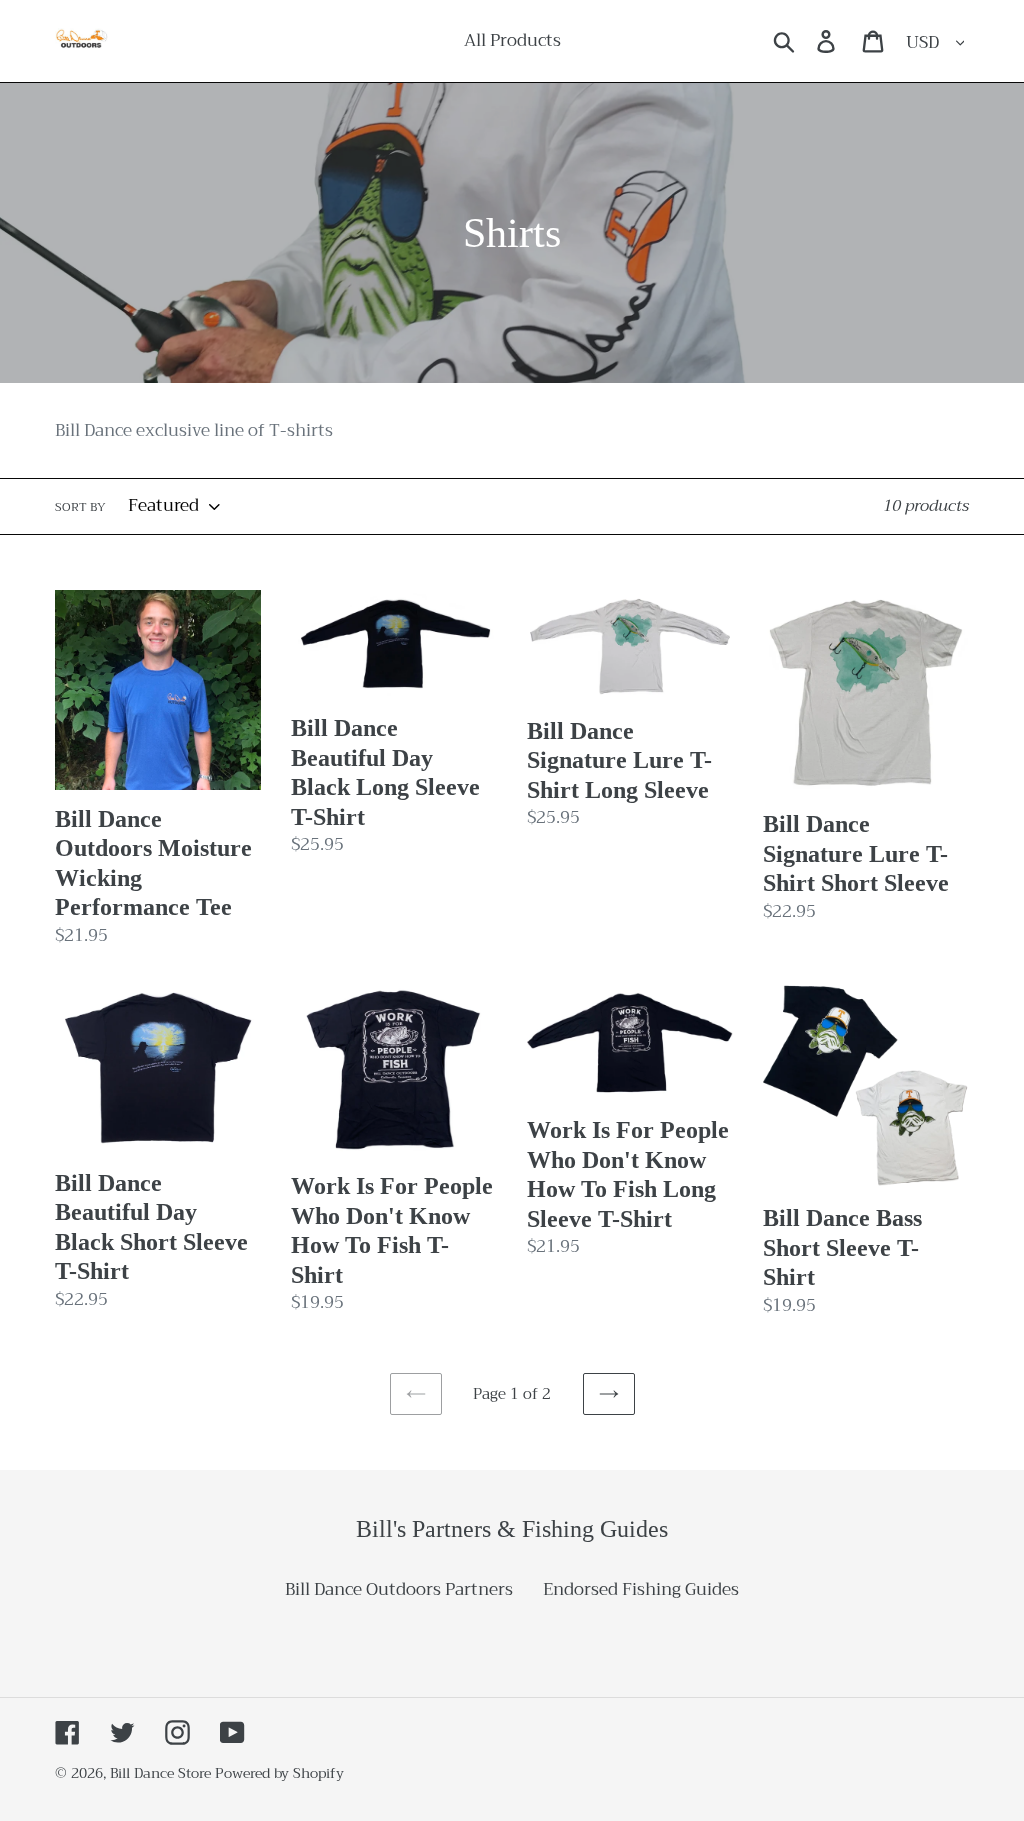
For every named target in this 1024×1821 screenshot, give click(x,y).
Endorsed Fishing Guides (641, 1589)
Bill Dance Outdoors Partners (399, 1589)
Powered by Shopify (279, 1773)
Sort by (80, 507)
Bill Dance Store (160, 1773)
